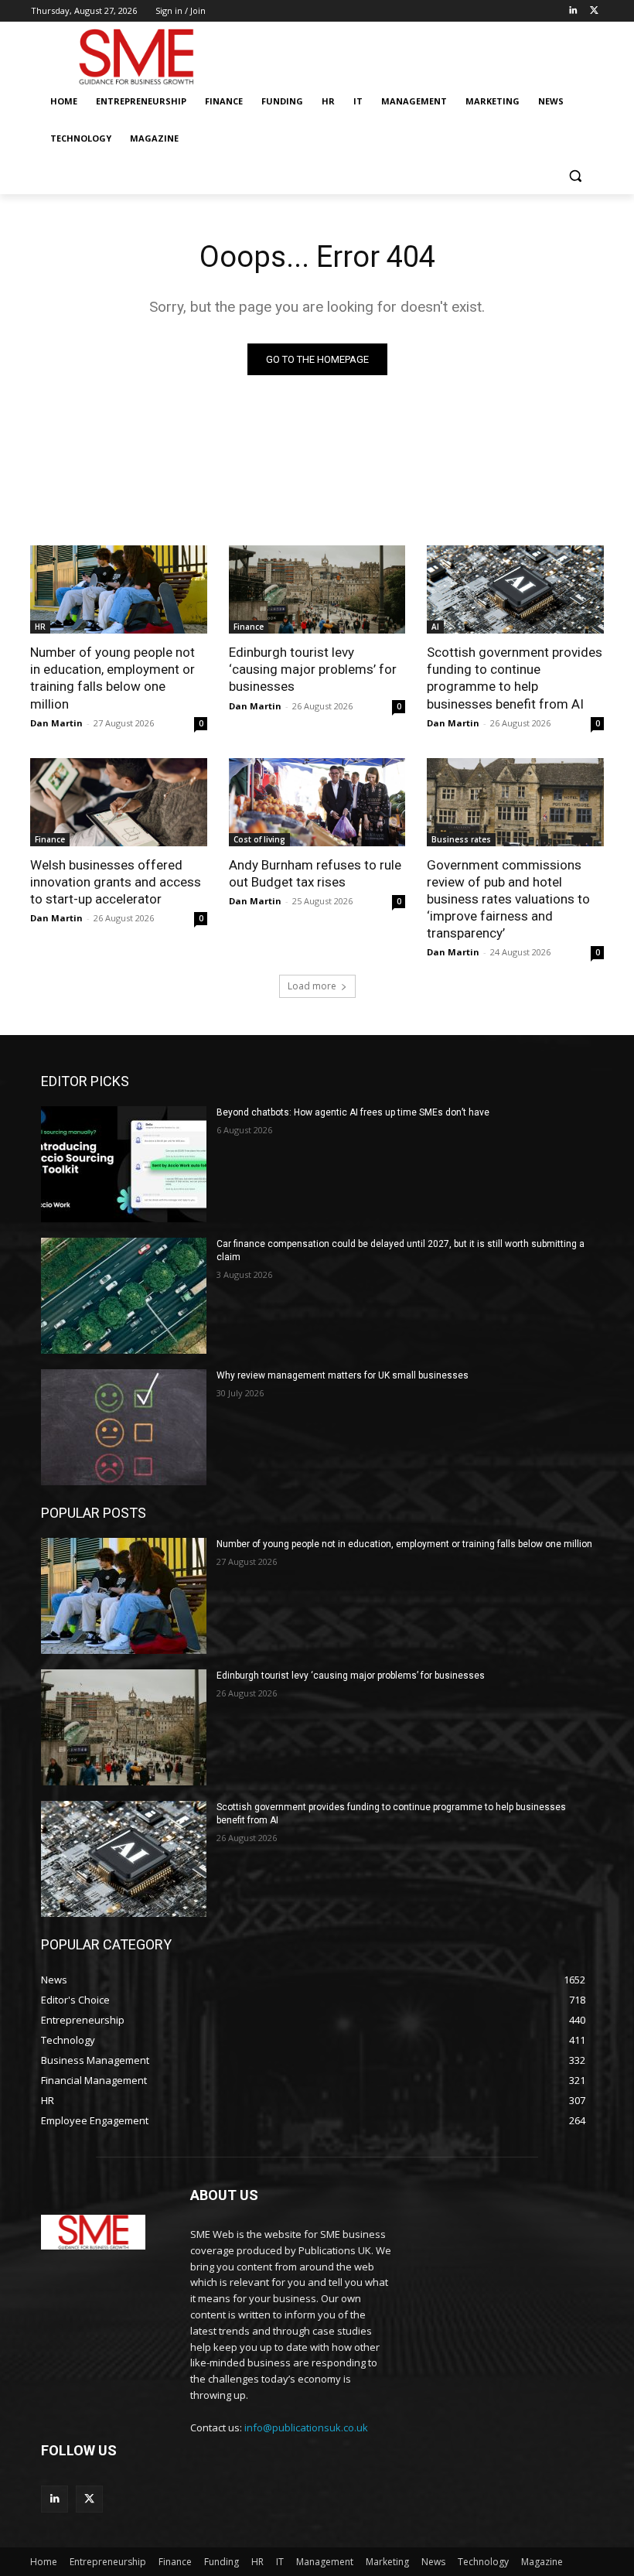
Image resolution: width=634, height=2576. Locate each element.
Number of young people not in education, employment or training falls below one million (404, 1544)
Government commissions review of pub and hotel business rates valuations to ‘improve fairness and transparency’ (508, 899)
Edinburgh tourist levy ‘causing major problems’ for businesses (313, 669)
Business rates (461, 839)
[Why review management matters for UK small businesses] (124, 1427)
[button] (575, 176)
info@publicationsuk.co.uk (306, 2427)
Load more (312, 986)
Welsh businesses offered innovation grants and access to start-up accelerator (116, 882)
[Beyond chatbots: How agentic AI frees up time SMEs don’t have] (124, 1164)
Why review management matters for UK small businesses (343, 1375)
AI (435, 627)
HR (40, 627)
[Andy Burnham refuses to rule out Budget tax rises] (317, 802)
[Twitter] (594, 11)
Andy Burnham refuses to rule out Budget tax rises (315, 873)
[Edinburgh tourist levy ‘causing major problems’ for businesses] (317, 589)
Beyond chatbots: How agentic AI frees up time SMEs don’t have (353, 1112)
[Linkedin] (573, 11)
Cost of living (259, 839)
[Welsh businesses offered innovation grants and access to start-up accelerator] (119, 802)
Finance (249, 627)
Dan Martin (56, 723)
